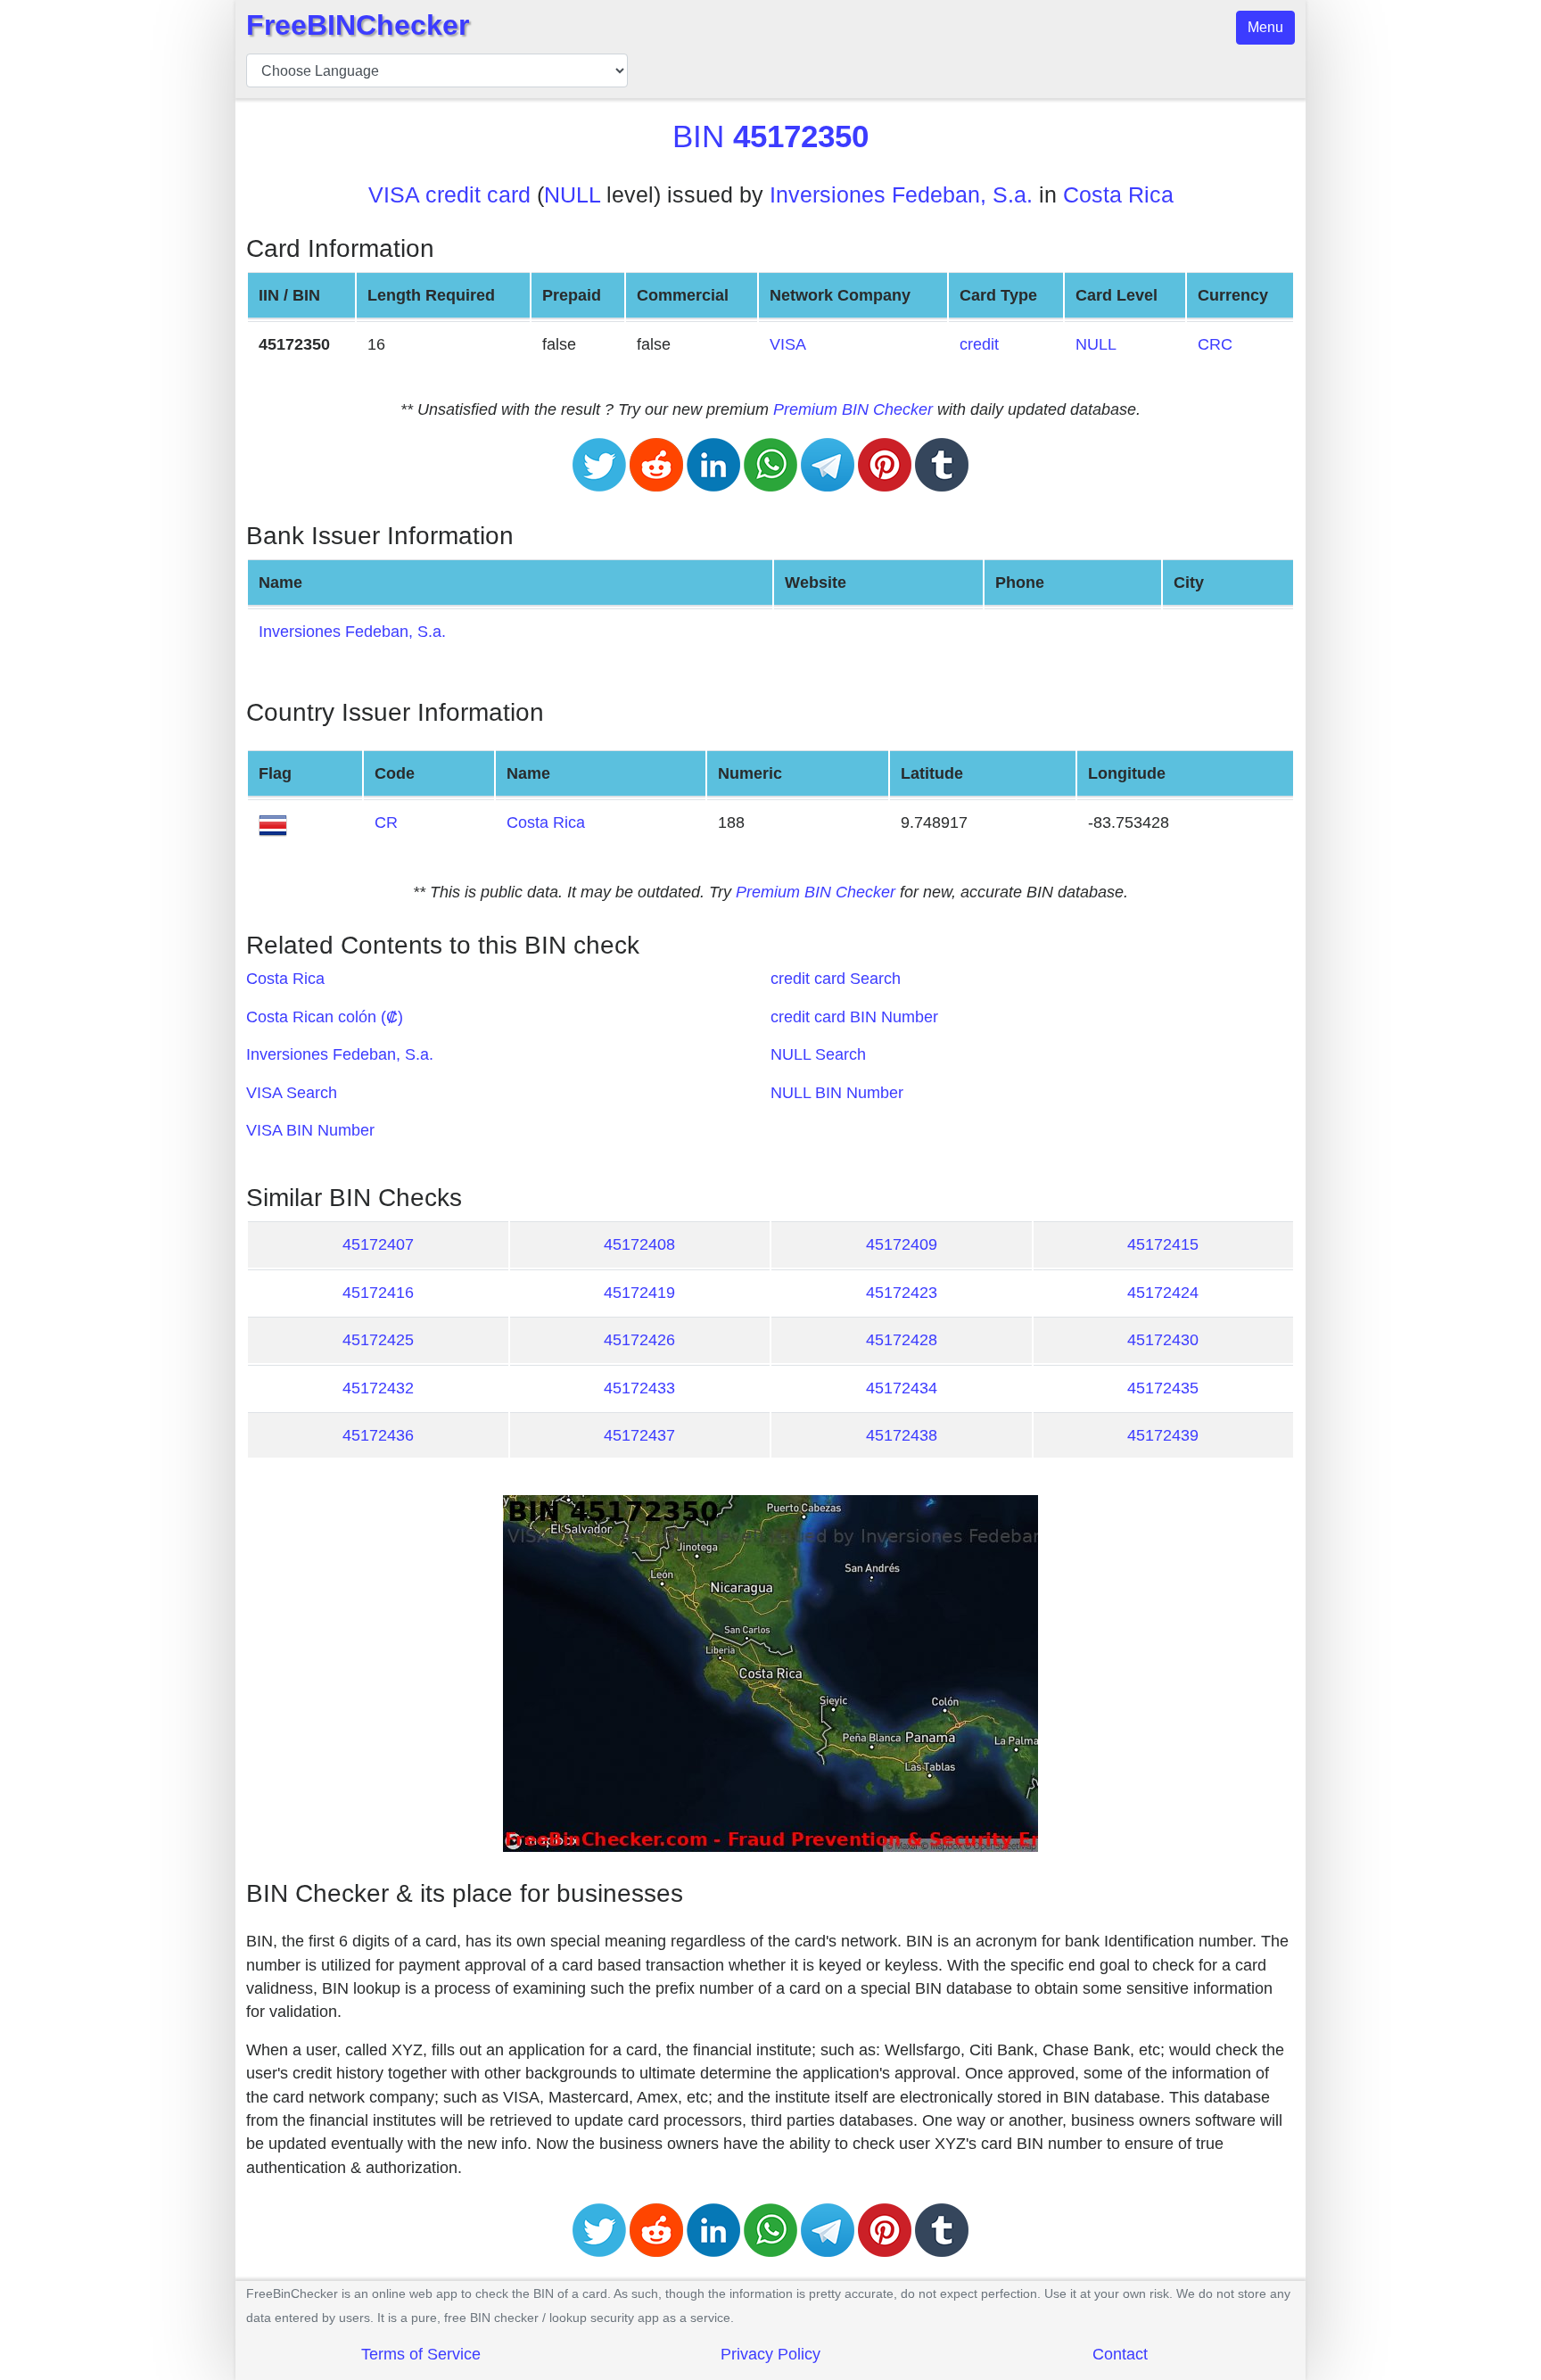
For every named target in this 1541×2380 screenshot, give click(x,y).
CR (386, 822)
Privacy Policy (770, 2354)
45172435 (1163, 1388)
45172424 (1163, 1293)
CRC (1215, 344)
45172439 (1163, 1435)
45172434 (902, 1388)
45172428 (902, 1340)
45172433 (639, 1388)
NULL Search (818, 1054)
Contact (1120, 2354)
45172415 (1163, 1244)
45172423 (902, 1293)
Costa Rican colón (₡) (325, 1017)
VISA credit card (449, 195)
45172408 (639, 1244)
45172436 (378, 1435)
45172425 (378, 1340)
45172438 (902, 1435)
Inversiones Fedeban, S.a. (901, 195)
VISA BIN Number (310, 1130)
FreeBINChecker (358, 25)
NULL (572, 195)
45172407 (378, 1244)
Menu (1265, 27)
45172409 (902, 1244)
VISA (788, 344)
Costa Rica (1118, 195)
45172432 (378, 1388)
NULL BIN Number (837, 1093)
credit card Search (836, 979)
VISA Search (292, 1093)
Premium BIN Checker (853, 409)
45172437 (639, 1435)
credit (979, 344)
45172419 (639, 1293)
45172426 (639, 1340)
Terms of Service (421, 2354)
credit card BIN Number (854, 1017)
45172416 (378, 1293)
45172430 (1163, 1340)
